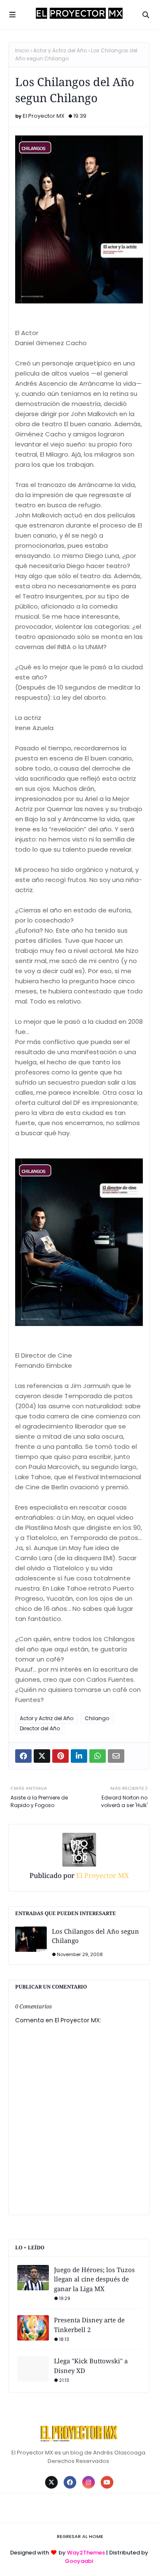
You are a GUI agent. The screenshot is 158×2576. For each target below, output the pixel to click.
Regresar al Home (80, 2536)
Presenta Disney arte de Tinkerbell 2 (89, 2325)
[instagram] (88, 2482)
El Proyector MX (44, 116)
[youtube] (107, 2482)
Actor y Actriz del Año (60, 50)
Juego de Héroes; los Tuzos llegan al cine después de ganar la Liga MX (94, 2279)
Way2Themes (86, 2553)
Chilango (97, 1718)
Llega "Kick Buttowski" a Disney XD (91, 2366)
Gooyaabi (79, 2561)
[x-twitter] (51, 2482)
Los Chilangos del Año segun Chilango (95, 1936)
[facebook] (70, 2482)
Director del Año (40, 1728)
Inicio (22, 50)
